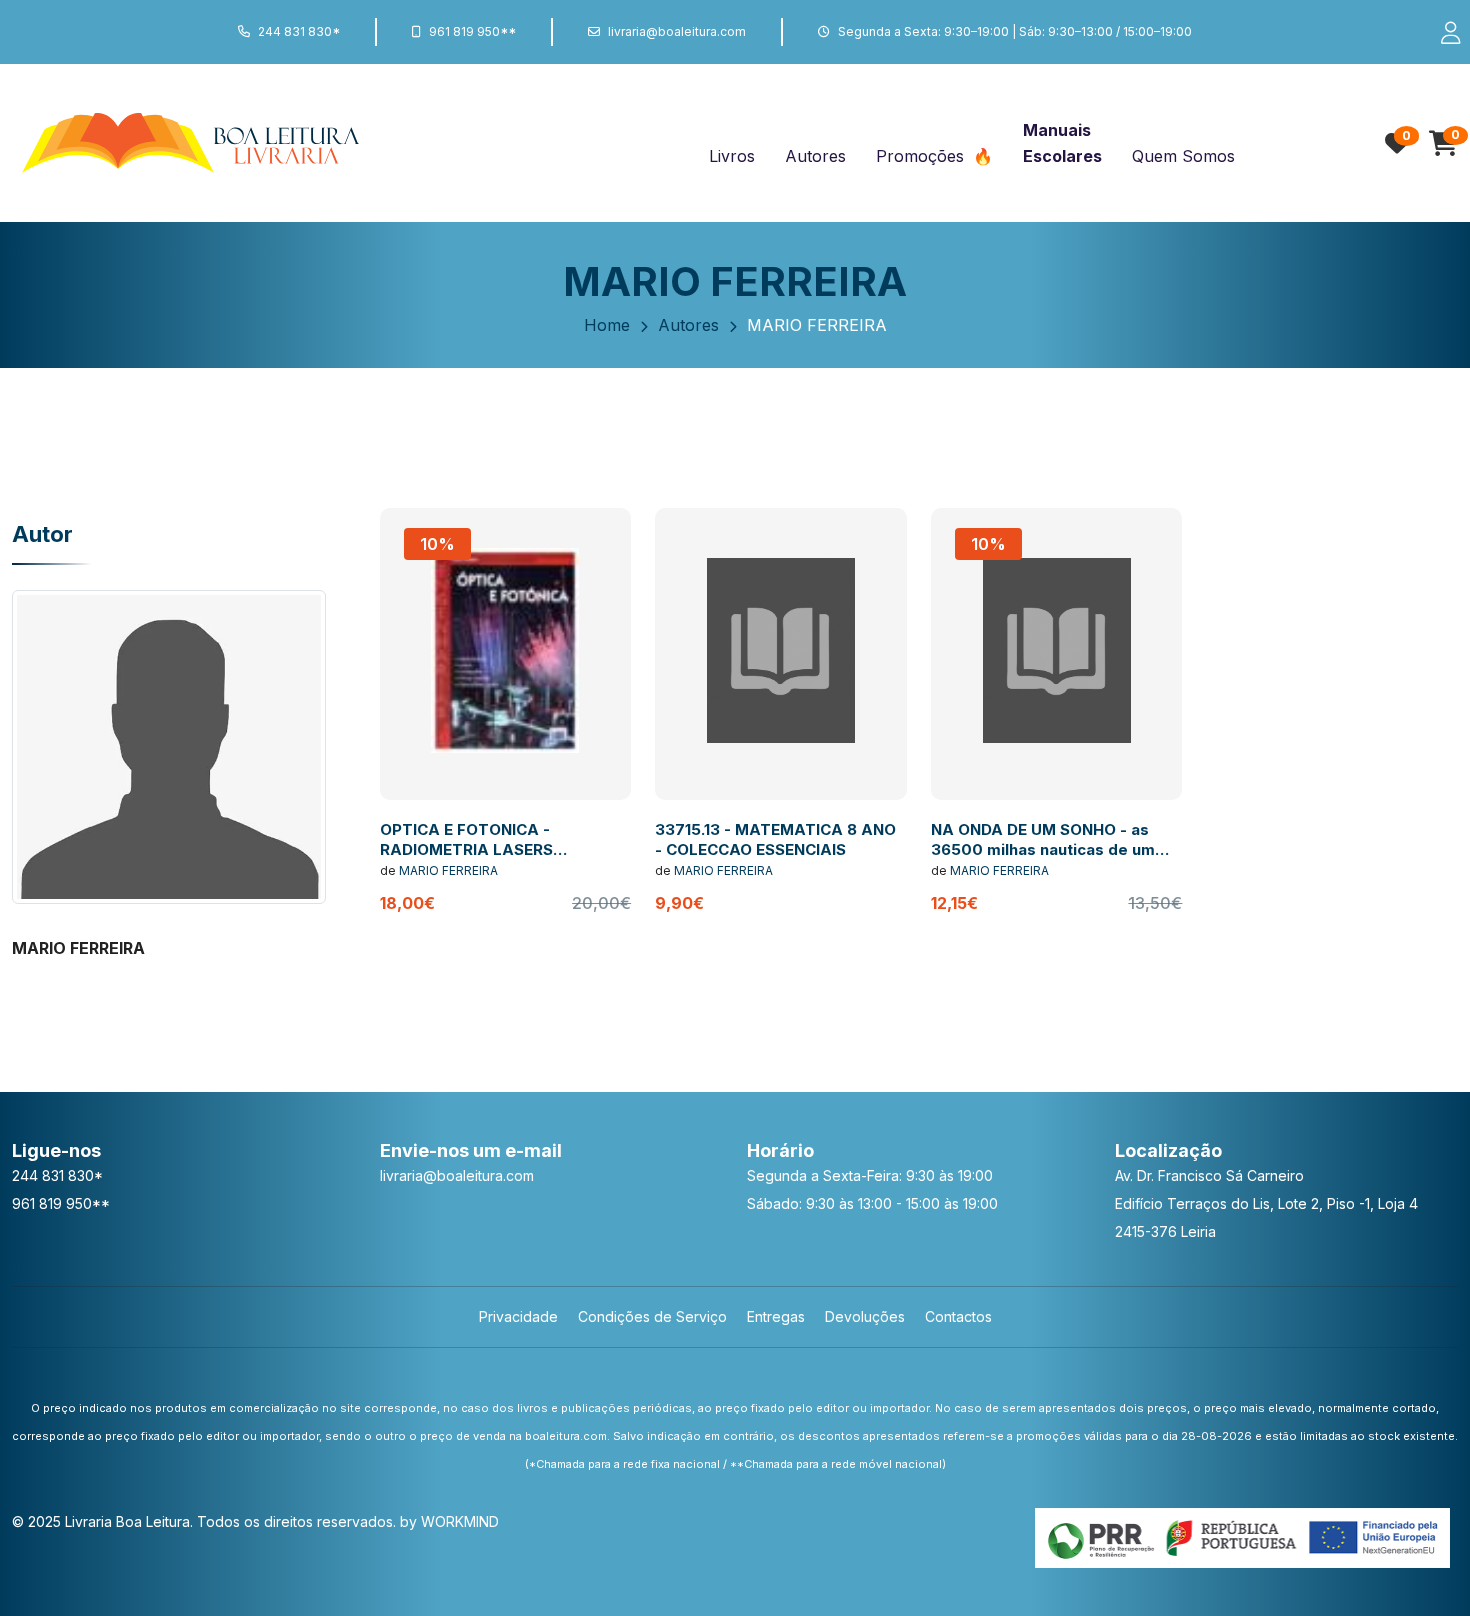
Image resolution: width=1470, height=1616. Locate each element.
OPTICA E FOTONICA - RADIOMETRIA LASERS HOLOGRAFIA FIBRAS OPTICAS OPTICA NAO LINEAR (498, 859)
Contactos (958, 1316)
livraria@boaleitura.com (677, 31)
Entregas (776, 1316)
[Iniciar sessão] (1442, 32)
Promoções (922, 156)
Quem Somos (1183, 156)
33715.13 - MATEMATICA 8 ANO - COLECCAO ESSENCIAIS (775, 839)
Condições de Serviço (652, 1316)
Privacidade (518, 1316)
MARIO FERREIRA (448, 870)
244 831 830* (299, 31)
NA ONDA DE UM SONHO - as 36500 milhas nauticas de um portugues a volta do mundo (1043, 849)
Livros (732, 156)
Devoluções (865, 1316)
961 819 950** (472, 31)
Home (607, 325)
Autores (815, 156)
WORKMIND (460, 1521)
